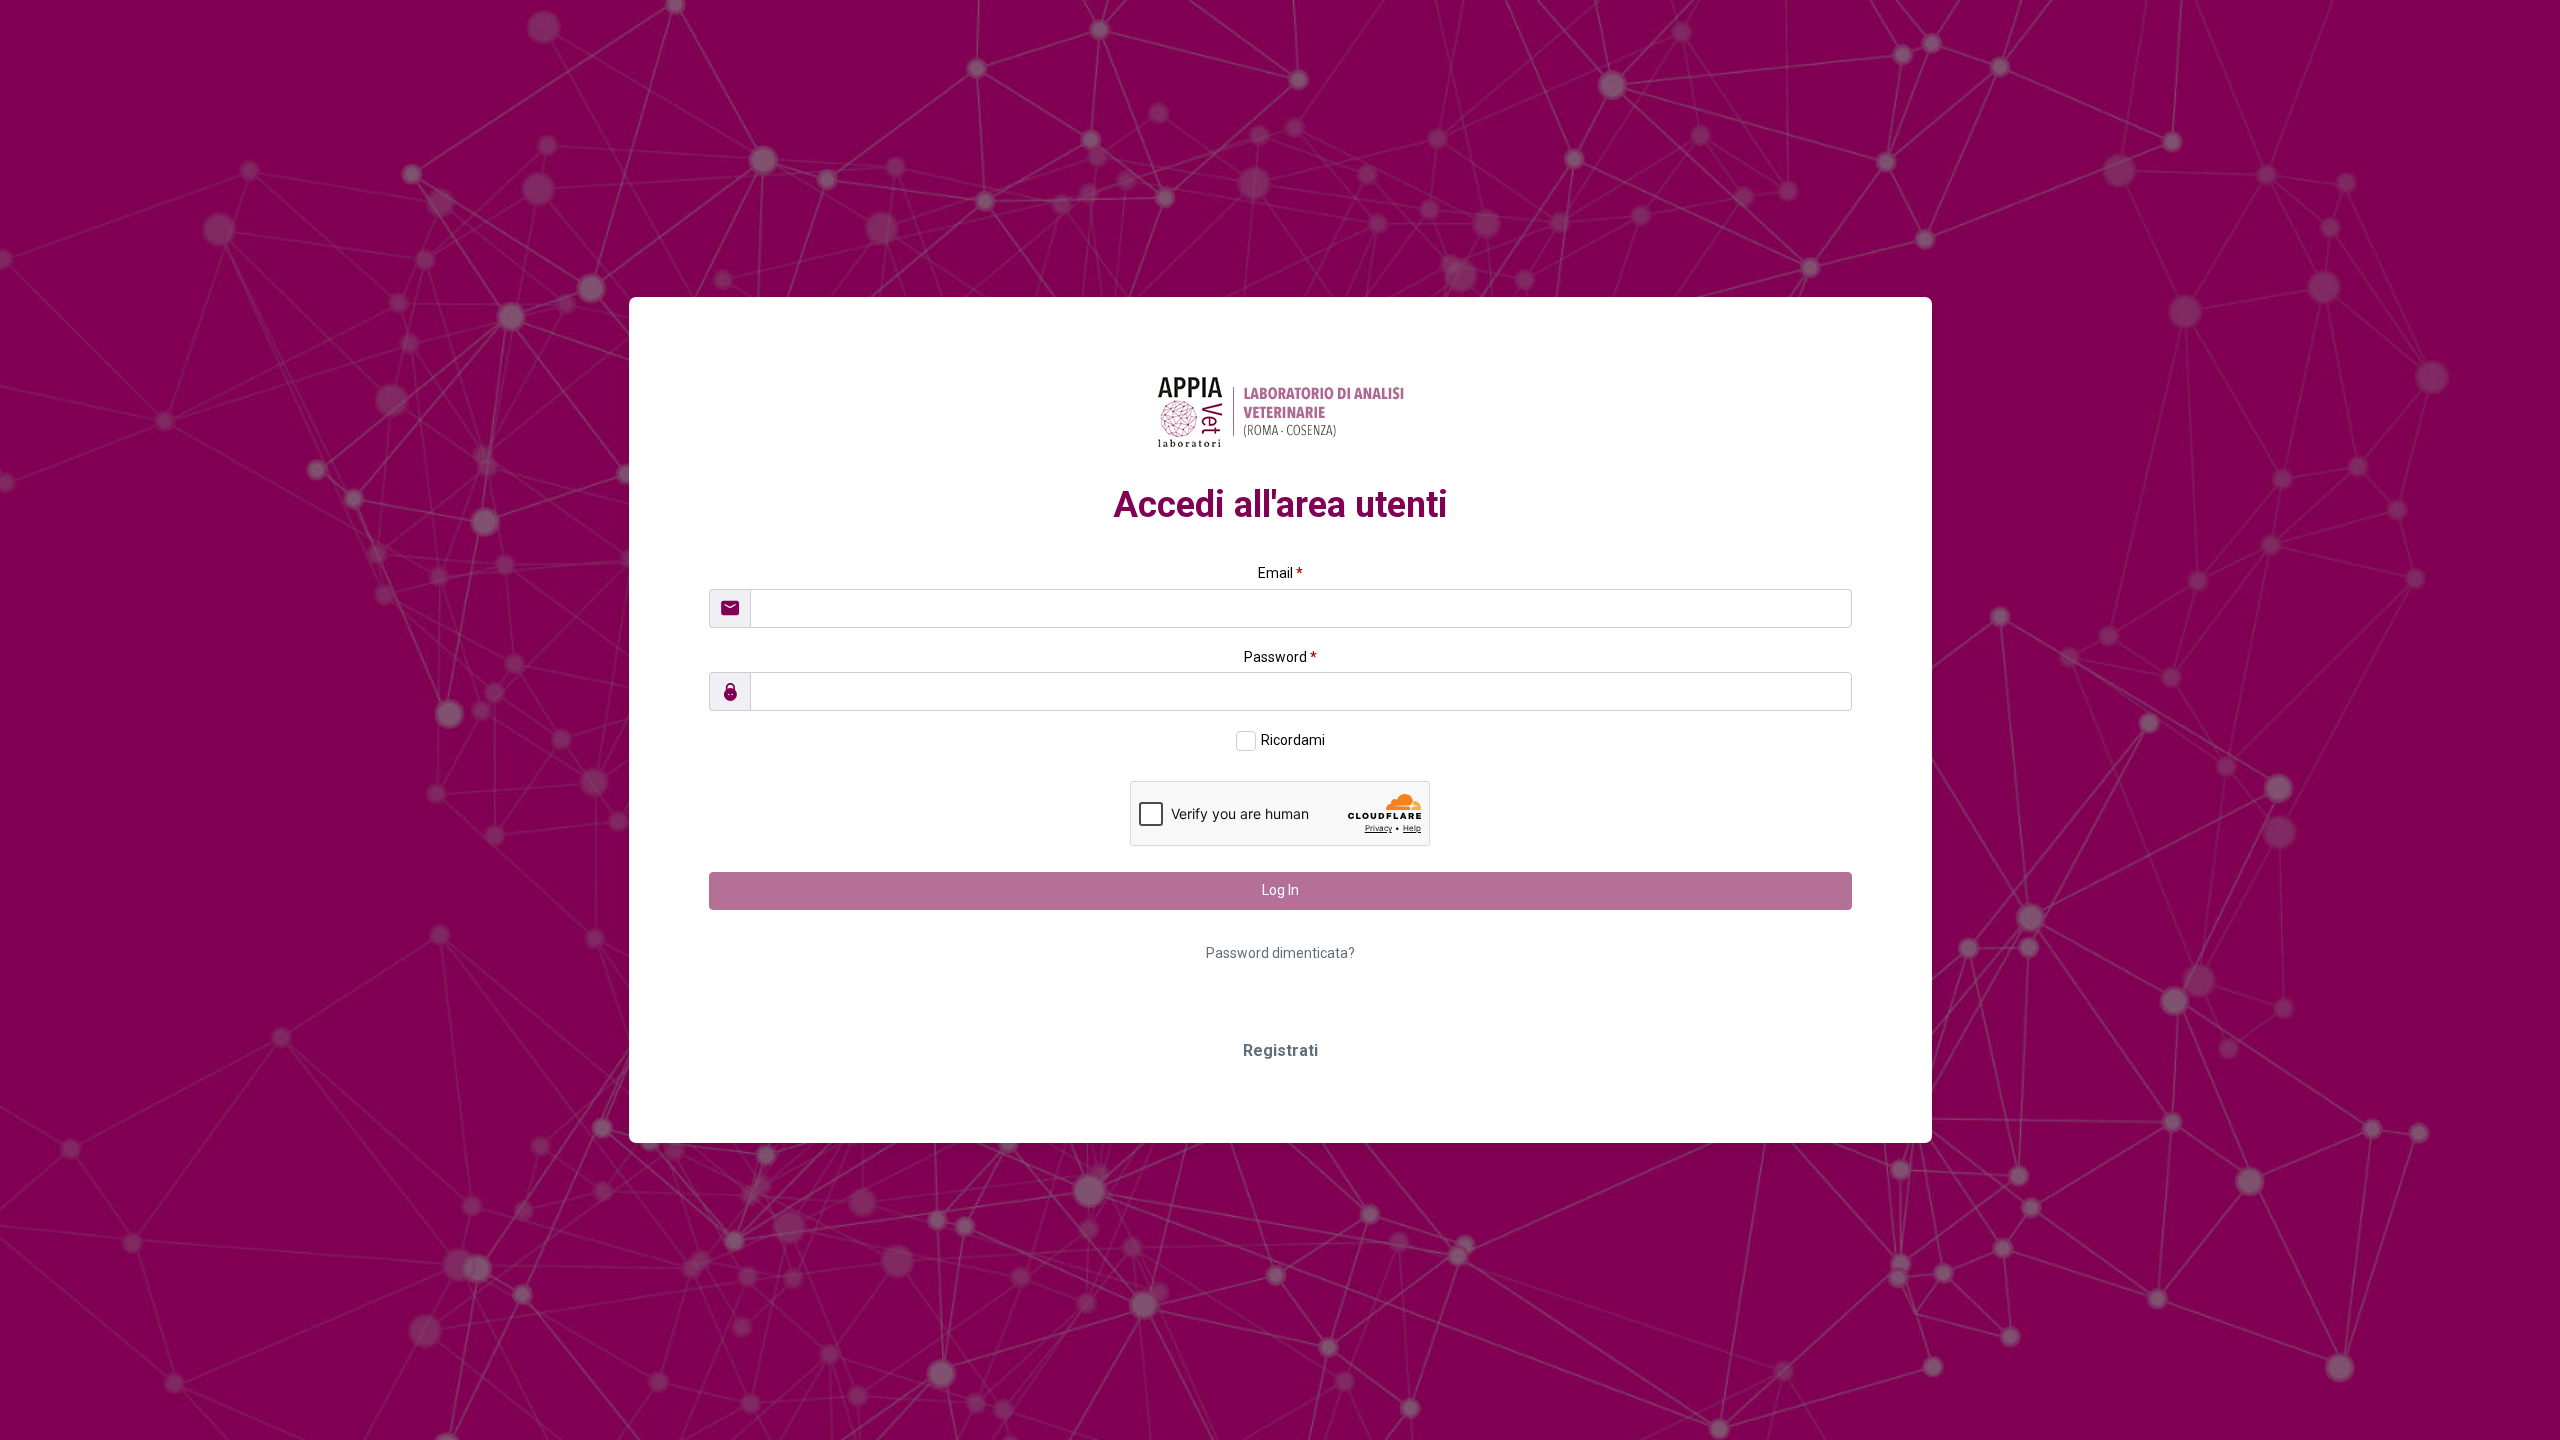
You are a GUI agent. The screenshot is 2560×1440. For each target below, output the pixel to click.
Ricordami (1293, 740)
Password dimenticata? (1280, 953)
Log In (1280, 890)
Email (1280, 573)
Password (1280, 657)
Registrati (1280, 1050)
